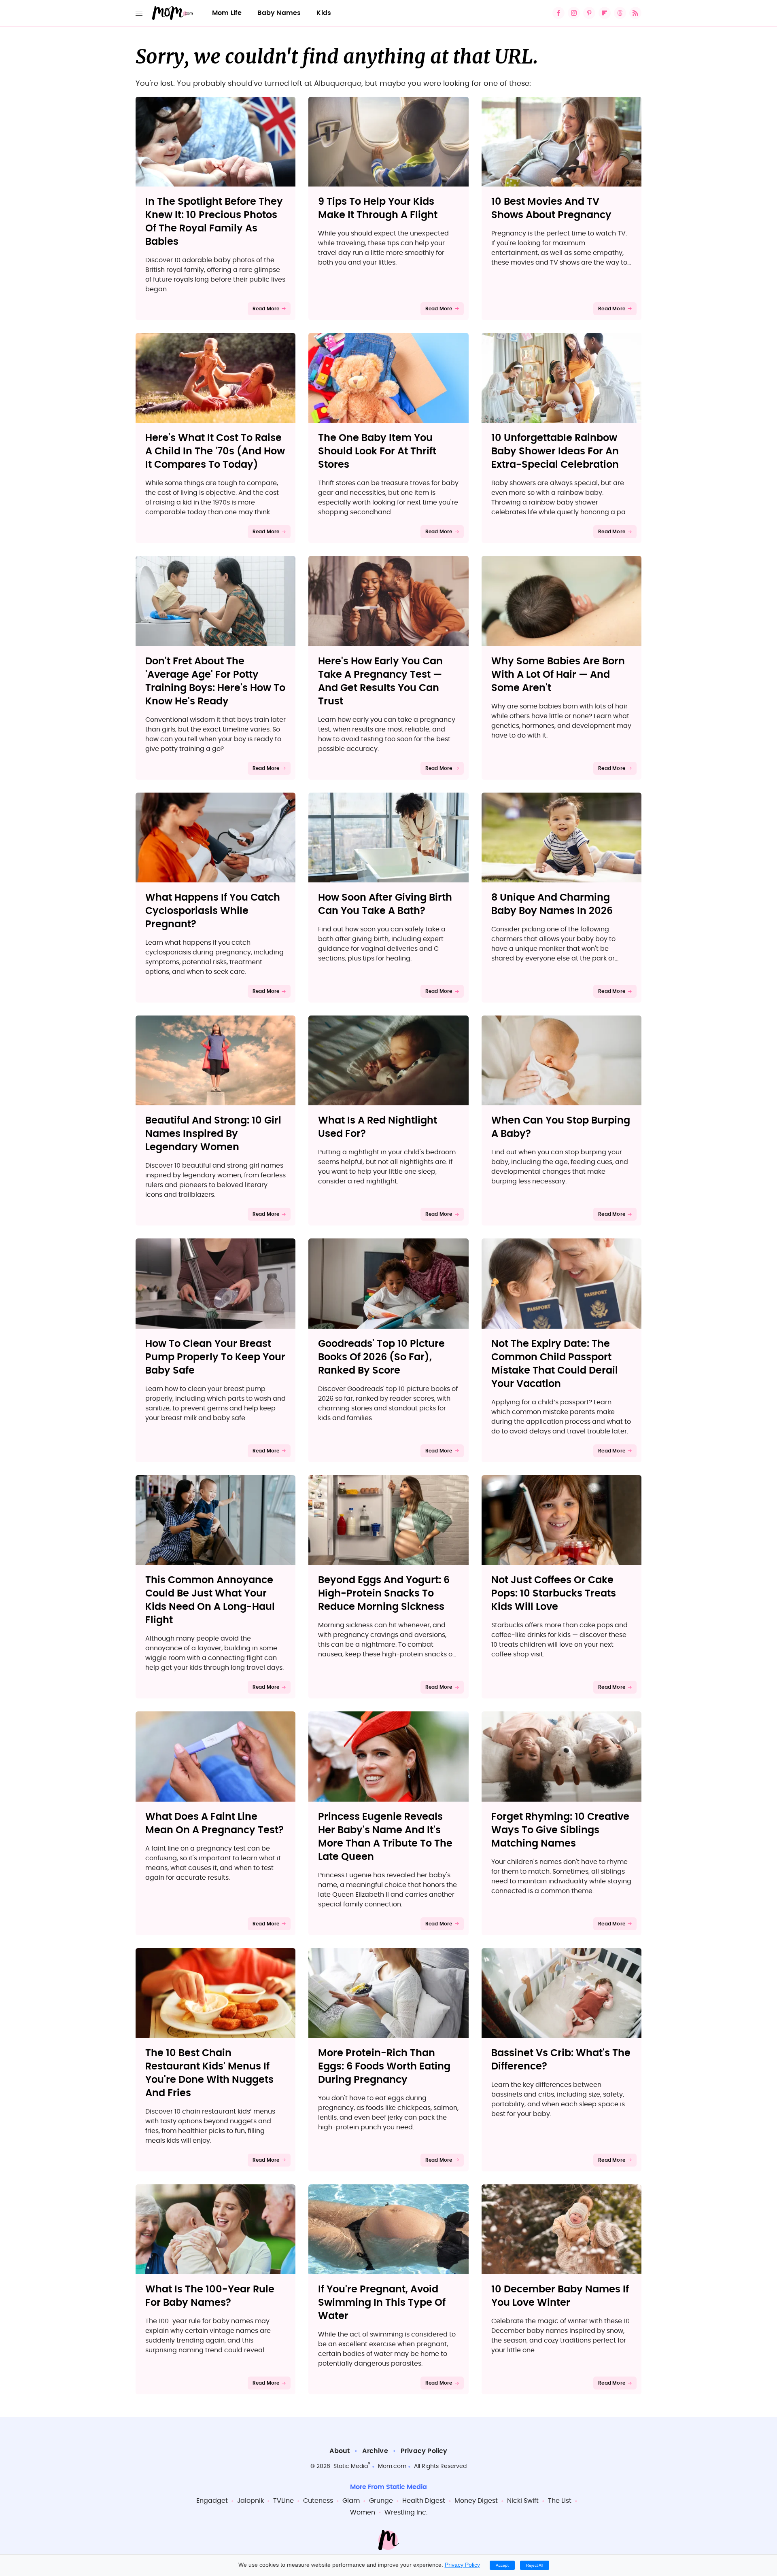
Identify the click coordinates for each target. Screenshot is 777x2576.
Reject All (535, 2565)
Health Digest (424, 2501)
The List (560, 2501)
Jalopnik (251, 2501)
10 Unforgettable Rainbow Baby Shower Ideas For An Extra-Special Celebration (555, 452)
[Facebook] (558, 13)
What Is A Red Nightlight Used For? (378, 1127)
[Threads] (620, 13)
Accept (502, 2565)
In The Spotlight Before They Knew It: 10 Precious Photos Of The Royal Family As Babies (214, 222)
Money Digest (476, 2501)
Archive (375, 2451)
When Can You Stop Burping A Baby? (561, 1127)
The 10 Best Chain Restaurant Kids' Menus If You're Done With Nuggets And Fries (209, 2073)
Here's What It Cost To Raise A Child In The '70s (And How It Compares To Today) (215, 452)
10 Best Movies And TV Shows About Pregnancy (551, 209)
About (340, 2451)
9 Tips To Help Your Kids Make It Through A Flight (378, 209)
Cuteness (318, 2501)
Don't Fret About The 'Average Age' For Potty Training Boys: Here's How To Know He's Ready (215, 682)
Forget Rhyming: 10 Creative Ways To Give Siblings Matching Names (560, 1830)
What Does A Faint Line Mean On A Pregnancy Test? (214, 1824)
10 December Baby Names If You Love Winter (560, 2296)
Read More (266, 309)
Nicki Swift (523, 2501)
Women (363, 2512)
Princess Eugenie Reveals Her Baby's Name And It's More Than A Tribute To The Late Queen (385, 1837)
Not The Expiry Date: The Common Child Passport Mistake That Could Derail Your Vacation (555, 1364)
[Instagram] (574, 13)
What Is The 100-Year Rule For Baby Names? (210, 2296)
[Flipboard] (605, 13)
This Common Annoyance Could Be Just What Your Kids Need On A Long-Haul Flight (210, 1600)
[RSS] (635, 13)
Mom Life (227, 13)
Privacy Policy (424, 2451)
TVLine (283, 2501)
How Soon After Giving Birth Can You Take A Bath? (385, 904)
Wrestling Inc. (406, 2512)
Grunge (381, 2501)
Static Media (351, 2466)
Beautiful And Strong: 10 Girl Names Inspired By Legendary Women (213, 1134)
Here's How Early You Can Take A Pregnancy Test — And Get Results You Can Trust (380, 682)
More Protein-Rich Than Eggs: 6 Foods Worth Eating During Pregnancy (384, 2067)
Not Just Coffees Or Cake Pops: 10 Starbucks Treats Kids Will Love (554, 1594)
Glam (351, 2501)
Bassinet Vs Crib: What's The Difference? (561, 2060)
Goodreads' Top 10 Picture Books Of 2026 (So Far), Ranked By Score (381, 1357)
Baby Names (279, 13)
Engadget (212, 2501)
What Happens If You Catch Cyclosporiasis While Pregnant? (213, 911)
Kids (324, 13)
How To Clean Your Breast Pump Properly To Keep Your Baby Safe (215, 1357)
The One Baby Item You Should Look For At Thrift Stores (377, 452)
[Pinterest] (589, 13)
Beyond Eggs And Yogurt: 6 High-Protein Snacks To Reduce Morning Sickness (384, 1594)
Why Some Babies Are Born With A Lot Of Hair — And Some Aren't (558, 675)
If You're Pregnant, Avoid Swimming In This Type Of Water (382, 2303)
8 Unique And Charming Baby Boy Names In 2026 (552, 904)
